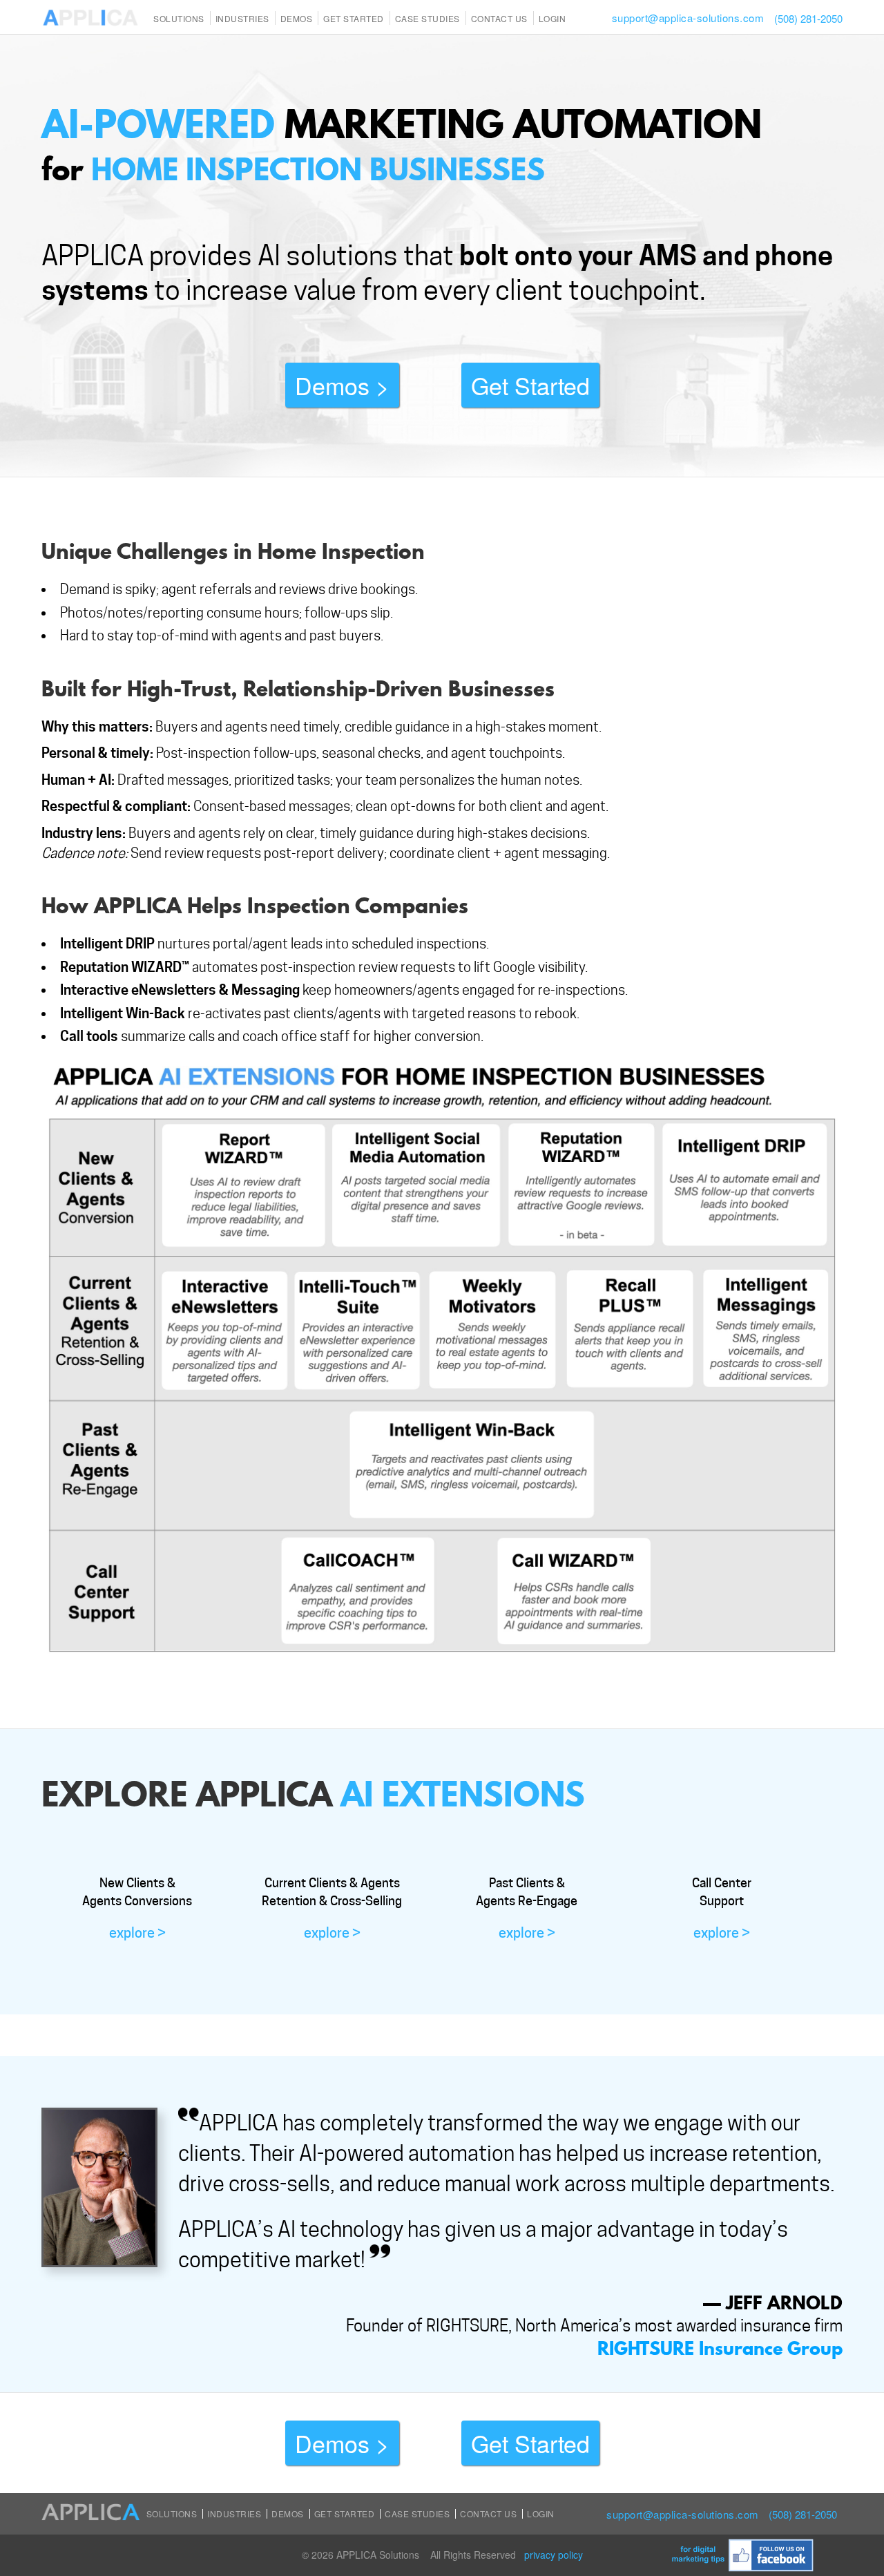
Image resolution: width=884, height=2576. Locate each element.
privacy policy (554, 2555)
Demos (297, 18)
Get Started (354, 18)
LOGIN (552, 18)
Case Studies (417, 2513)
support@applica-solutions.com (688, 18)
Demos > (342, 385)
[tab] (137, 1908)
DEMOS (288, 2513)
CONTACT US (499, 18)
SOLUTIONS (179, 18)
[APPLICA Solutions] (90, 16)
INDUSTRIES (242, 18)
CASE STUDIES (427, 18)
